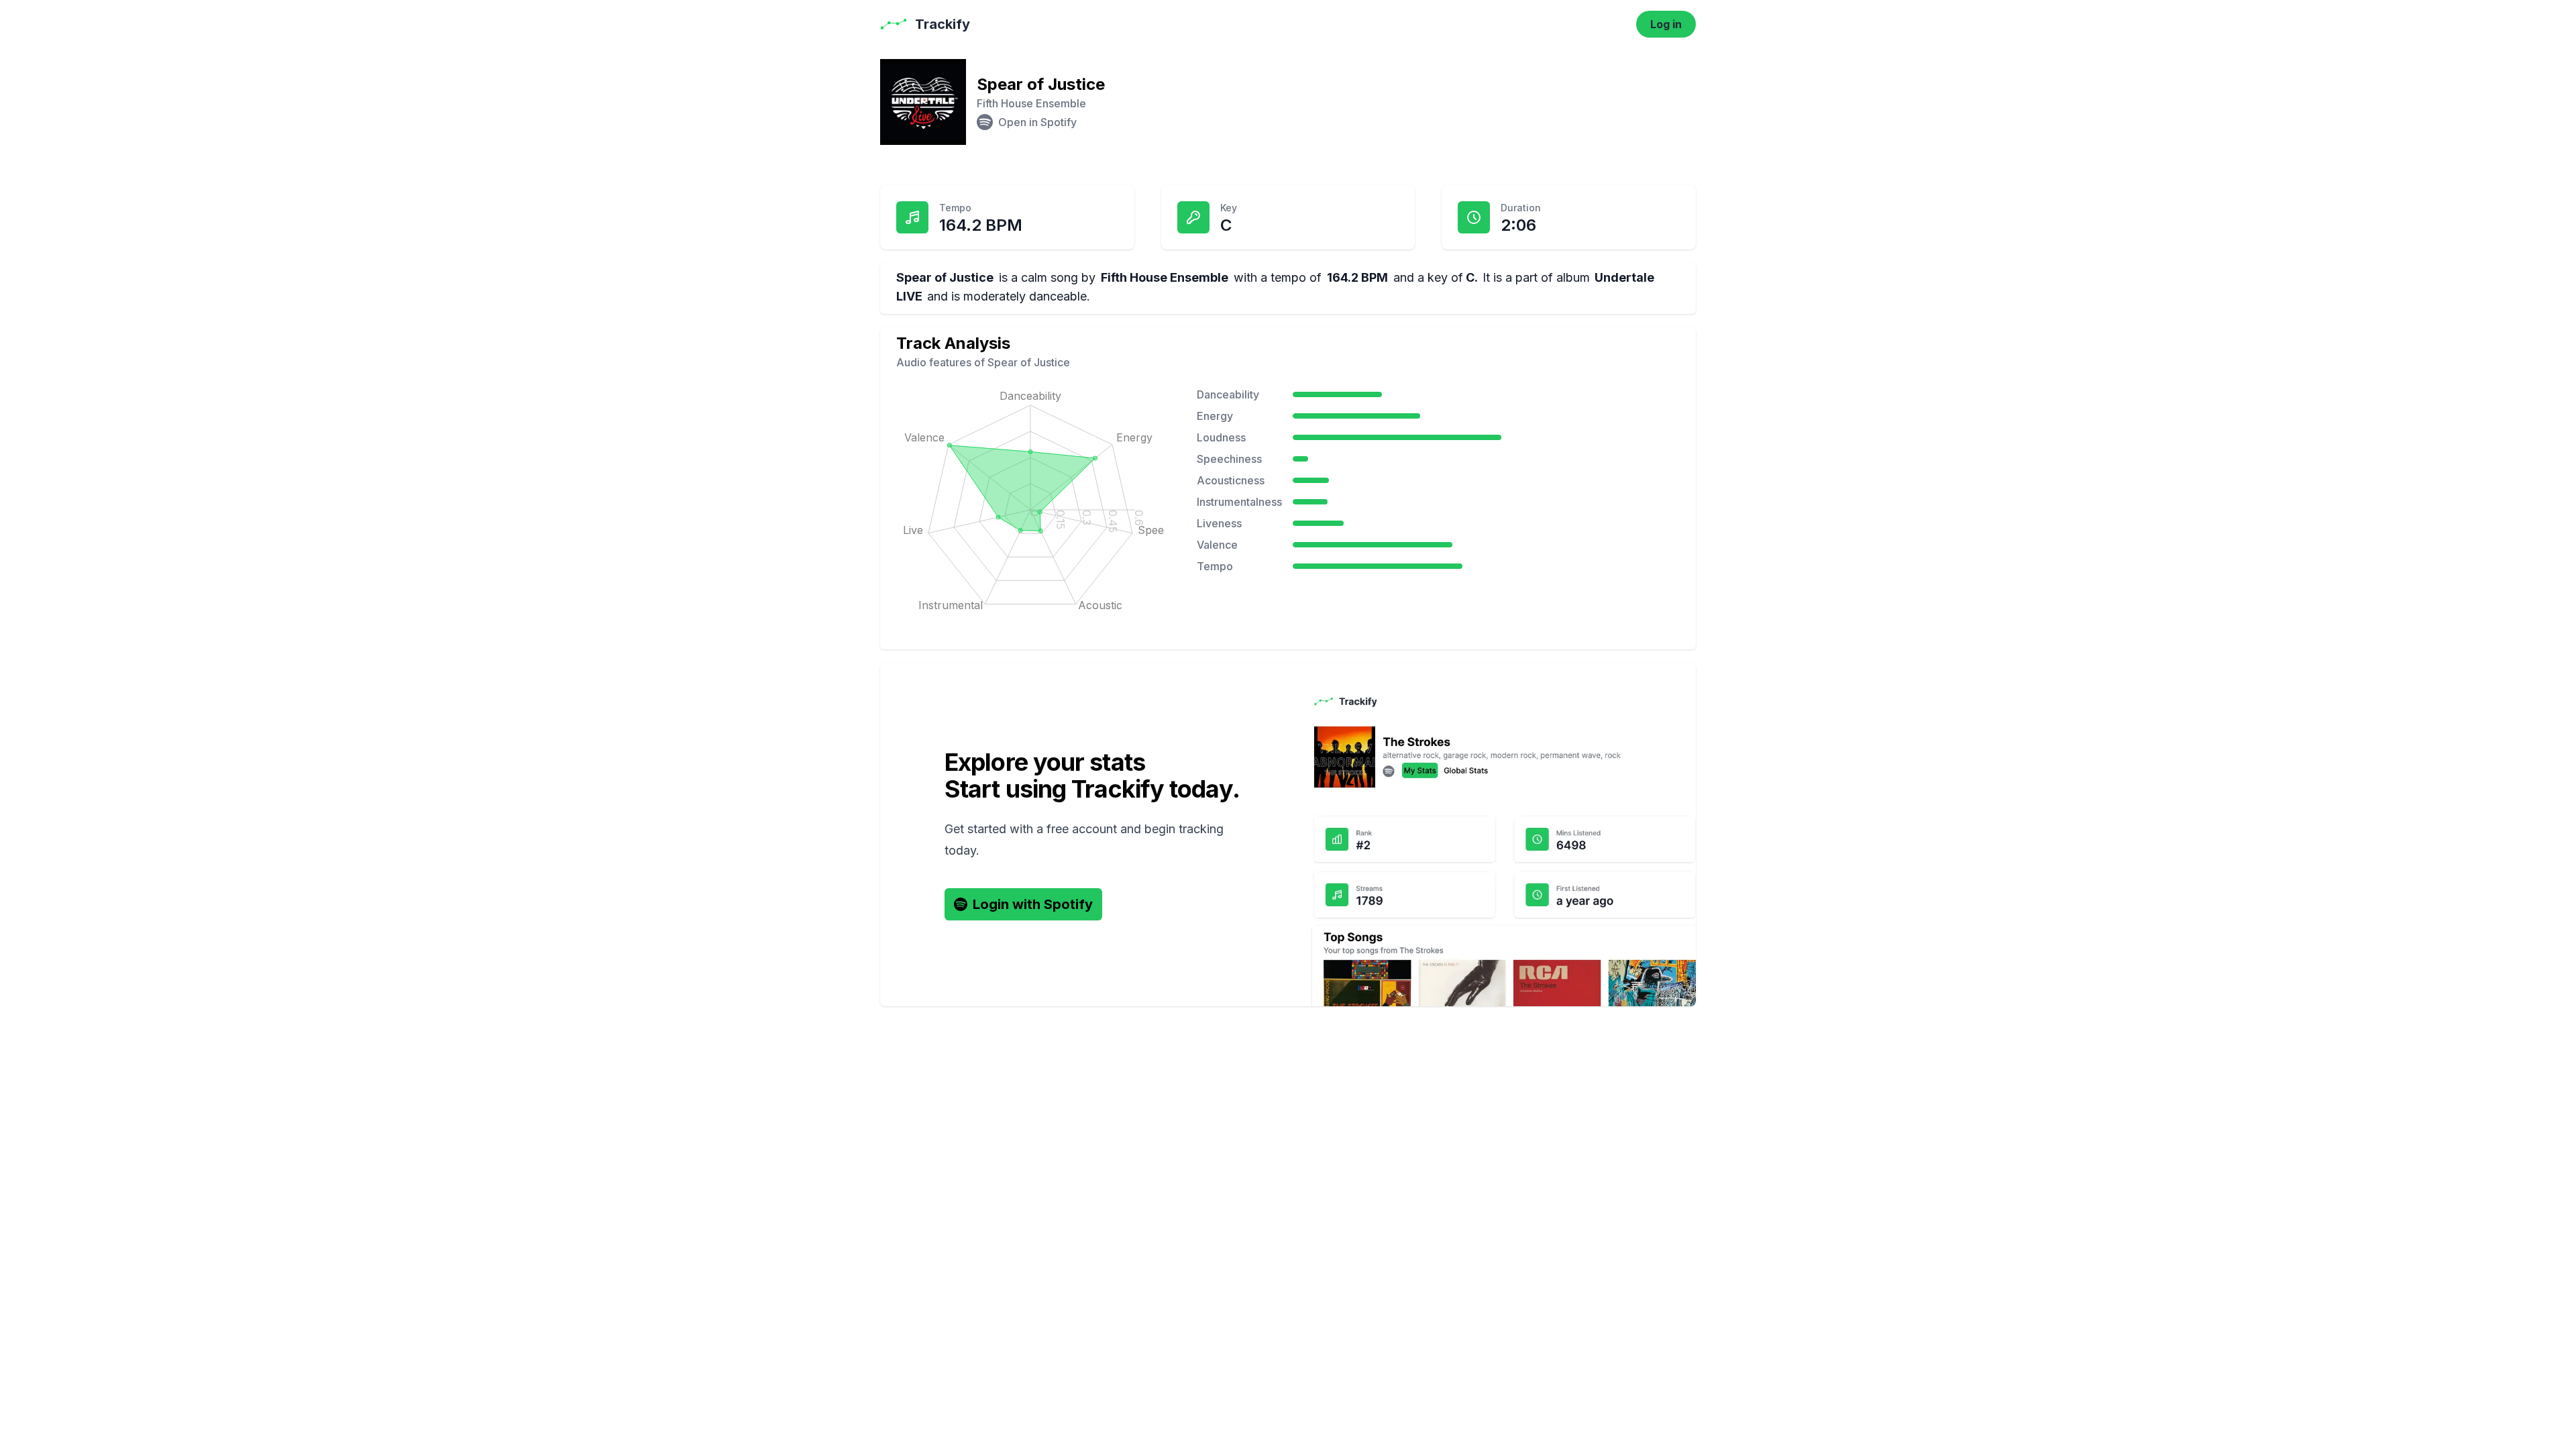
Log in (1666, 24)
